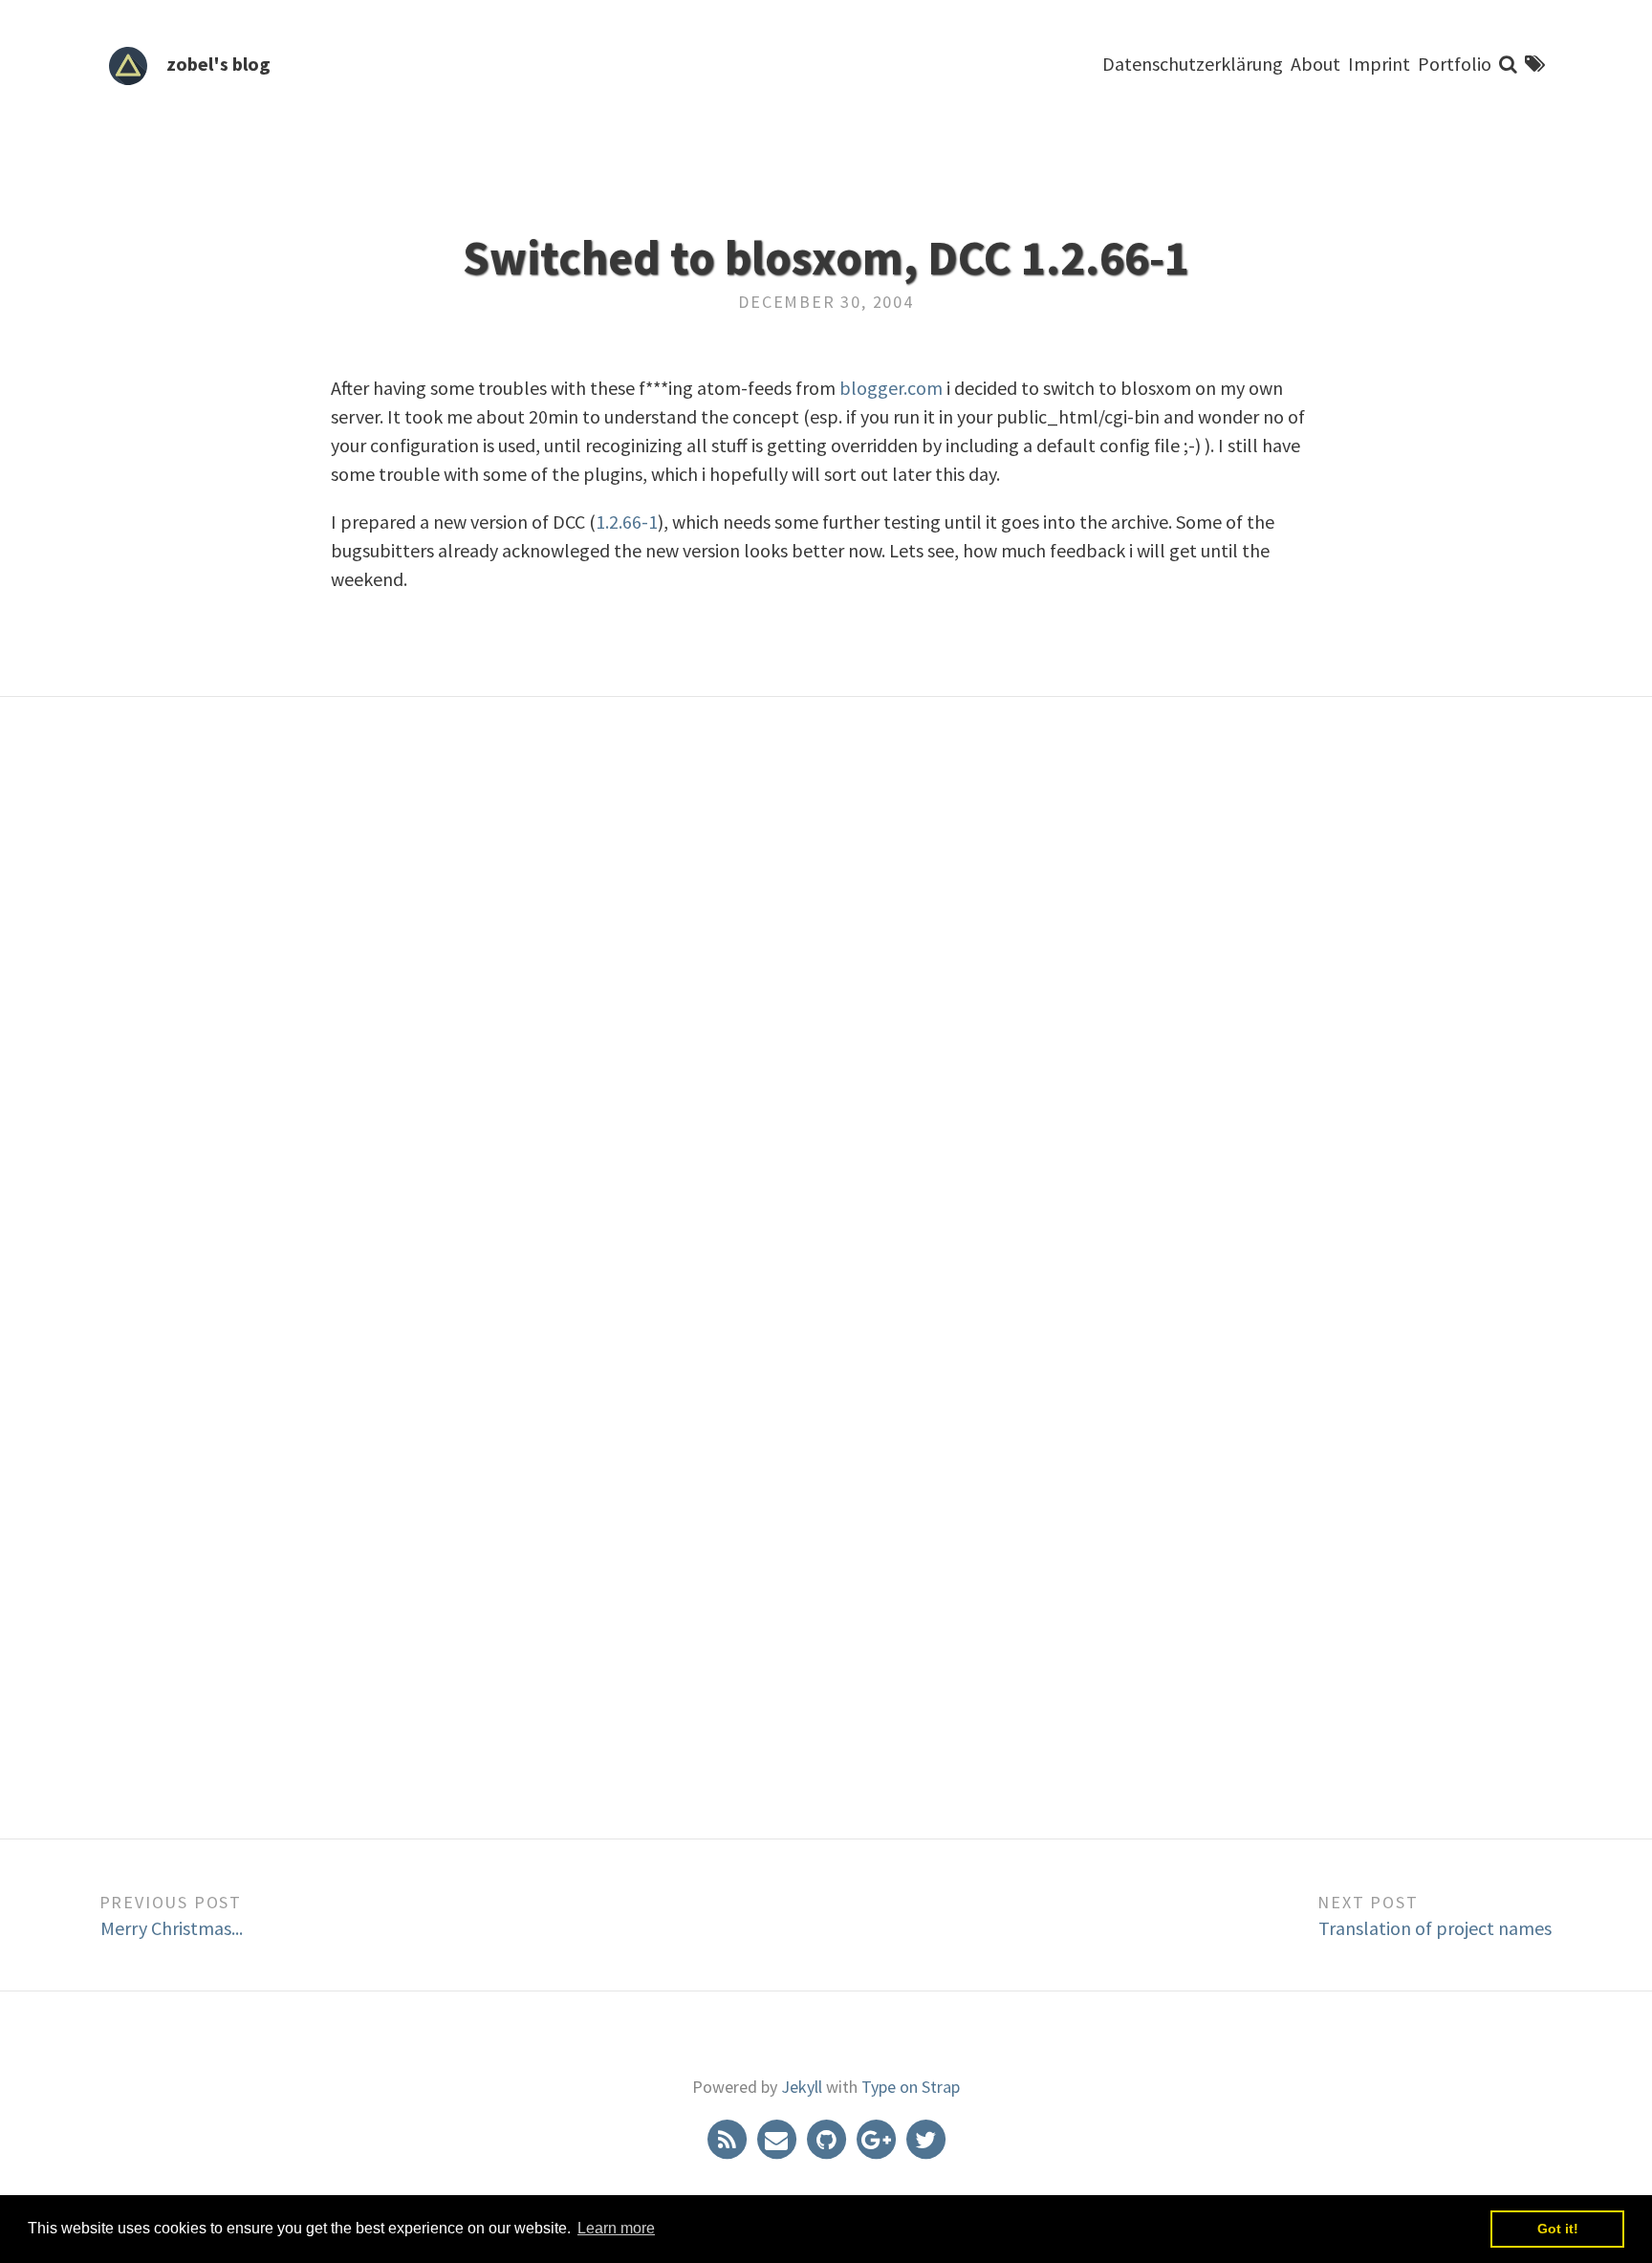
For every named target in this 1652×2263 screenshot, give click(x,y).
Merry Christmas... (172, 1928)
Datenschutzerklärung (1193, 64)
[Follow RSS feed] (728, 2138)
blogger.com (891, 388)
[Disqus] (826, 1018)
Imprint (1379, 64)
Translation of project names (1435, 1928)
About (1315, 64)
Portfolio (1455, 64)
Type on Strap (911, 2087)
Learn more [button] (616, 2228)
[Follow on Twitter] (925, 2138)
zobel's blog (218, 64)
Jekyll (802, 2087)
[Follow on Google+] (878, 2138)
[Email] (778, 2138)
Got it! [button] (1558, 2229)
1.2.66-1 (627, 522)
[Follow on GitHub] (828, 2138)
